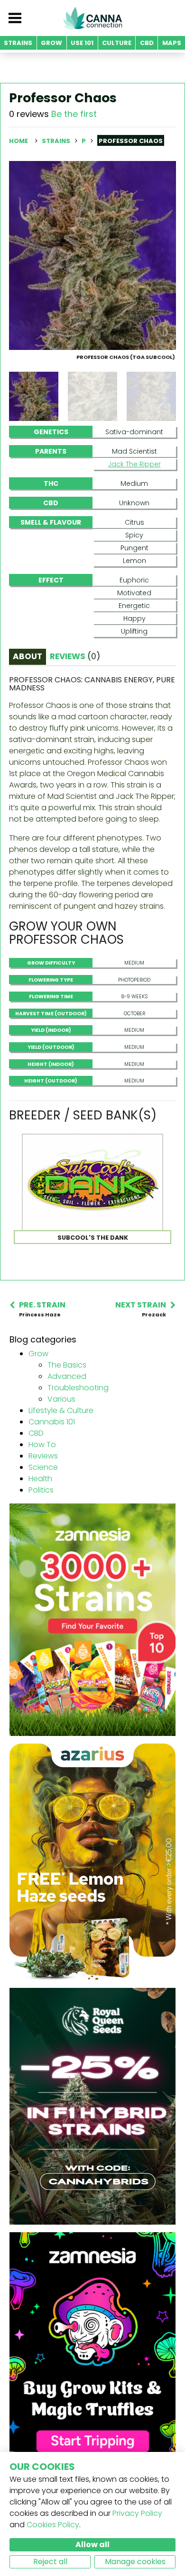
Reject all (50, 2562)
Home (18, 141)
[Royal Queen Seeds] (92, 2106)
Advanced (67, 1376)
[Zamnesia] (92, 1619)
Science (43, 1467)
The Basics (67, 1365)
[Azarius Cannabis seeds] (92, 1861)
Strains (57, 141)
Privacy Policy (137, 2513)
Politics (41, 1490)
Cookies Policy (53, 2525)
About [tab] (28, 656)
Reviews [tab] (75, 656)
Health (40, 1479)
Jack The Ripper (134, 464)
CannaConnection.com (92, 18)
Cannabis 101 (52, 1422)
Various (61, 1399)
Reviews (43, 1456)
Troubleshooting (78, 1388)
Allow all (92, 2545)
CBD (36, 1433)
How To (42, 1445)
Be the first (74, 114)
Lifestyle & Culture (61, 1410)
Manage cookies (135, 2562)
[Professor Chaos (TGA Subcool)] (92, 255)
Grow (38, 1354)
